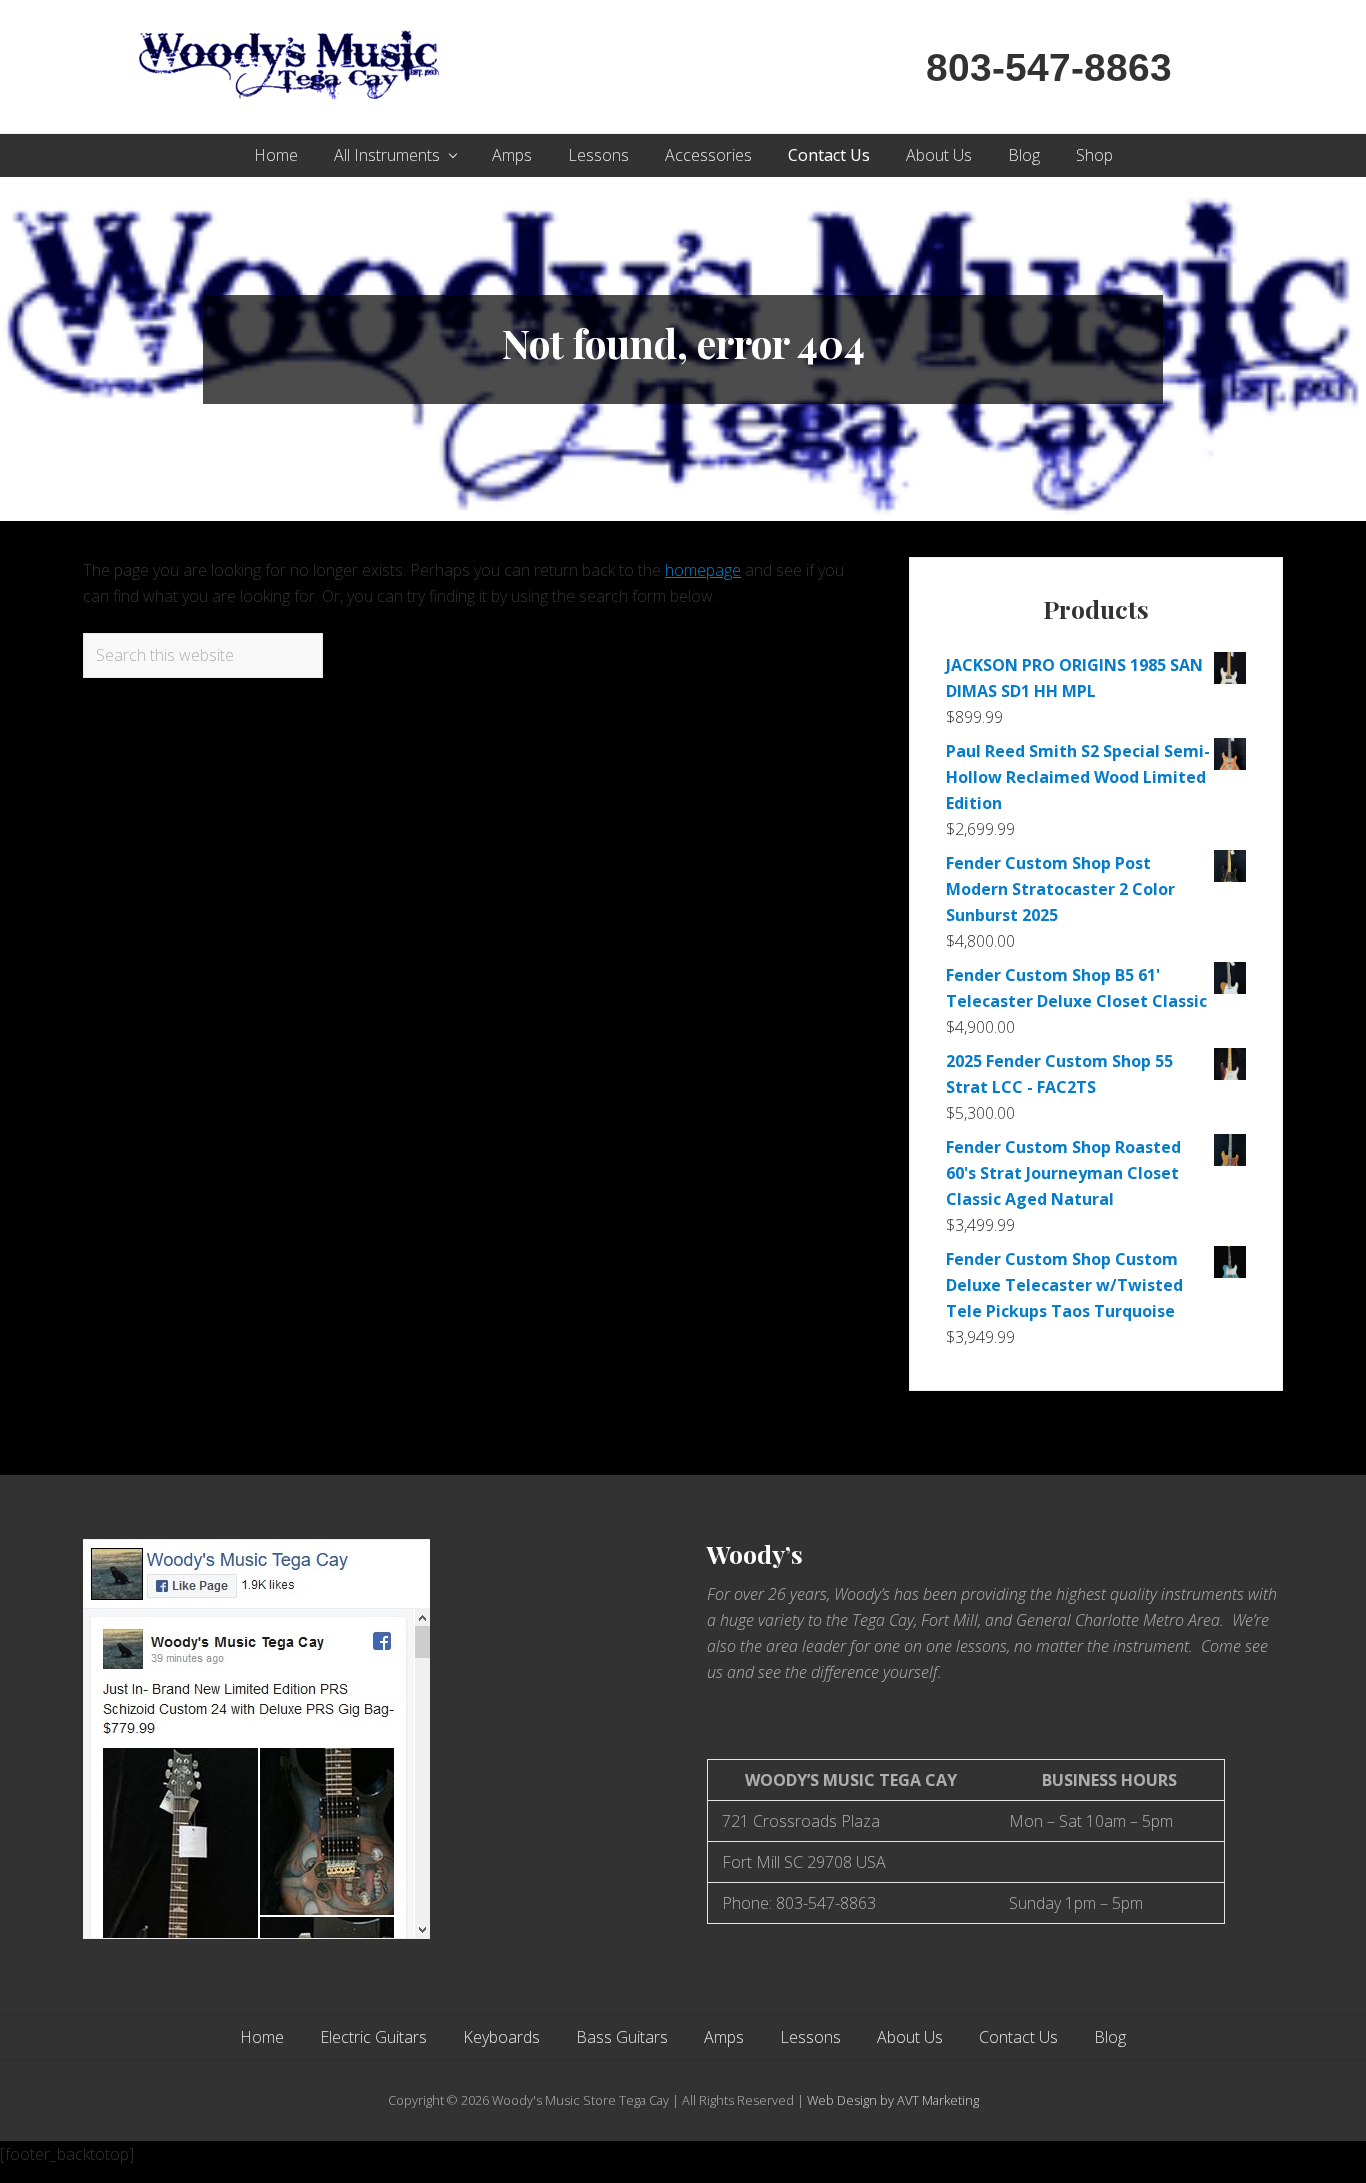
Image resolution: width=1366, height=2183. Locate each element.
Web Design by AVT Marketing (893, 2100)
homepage (703, 570)
